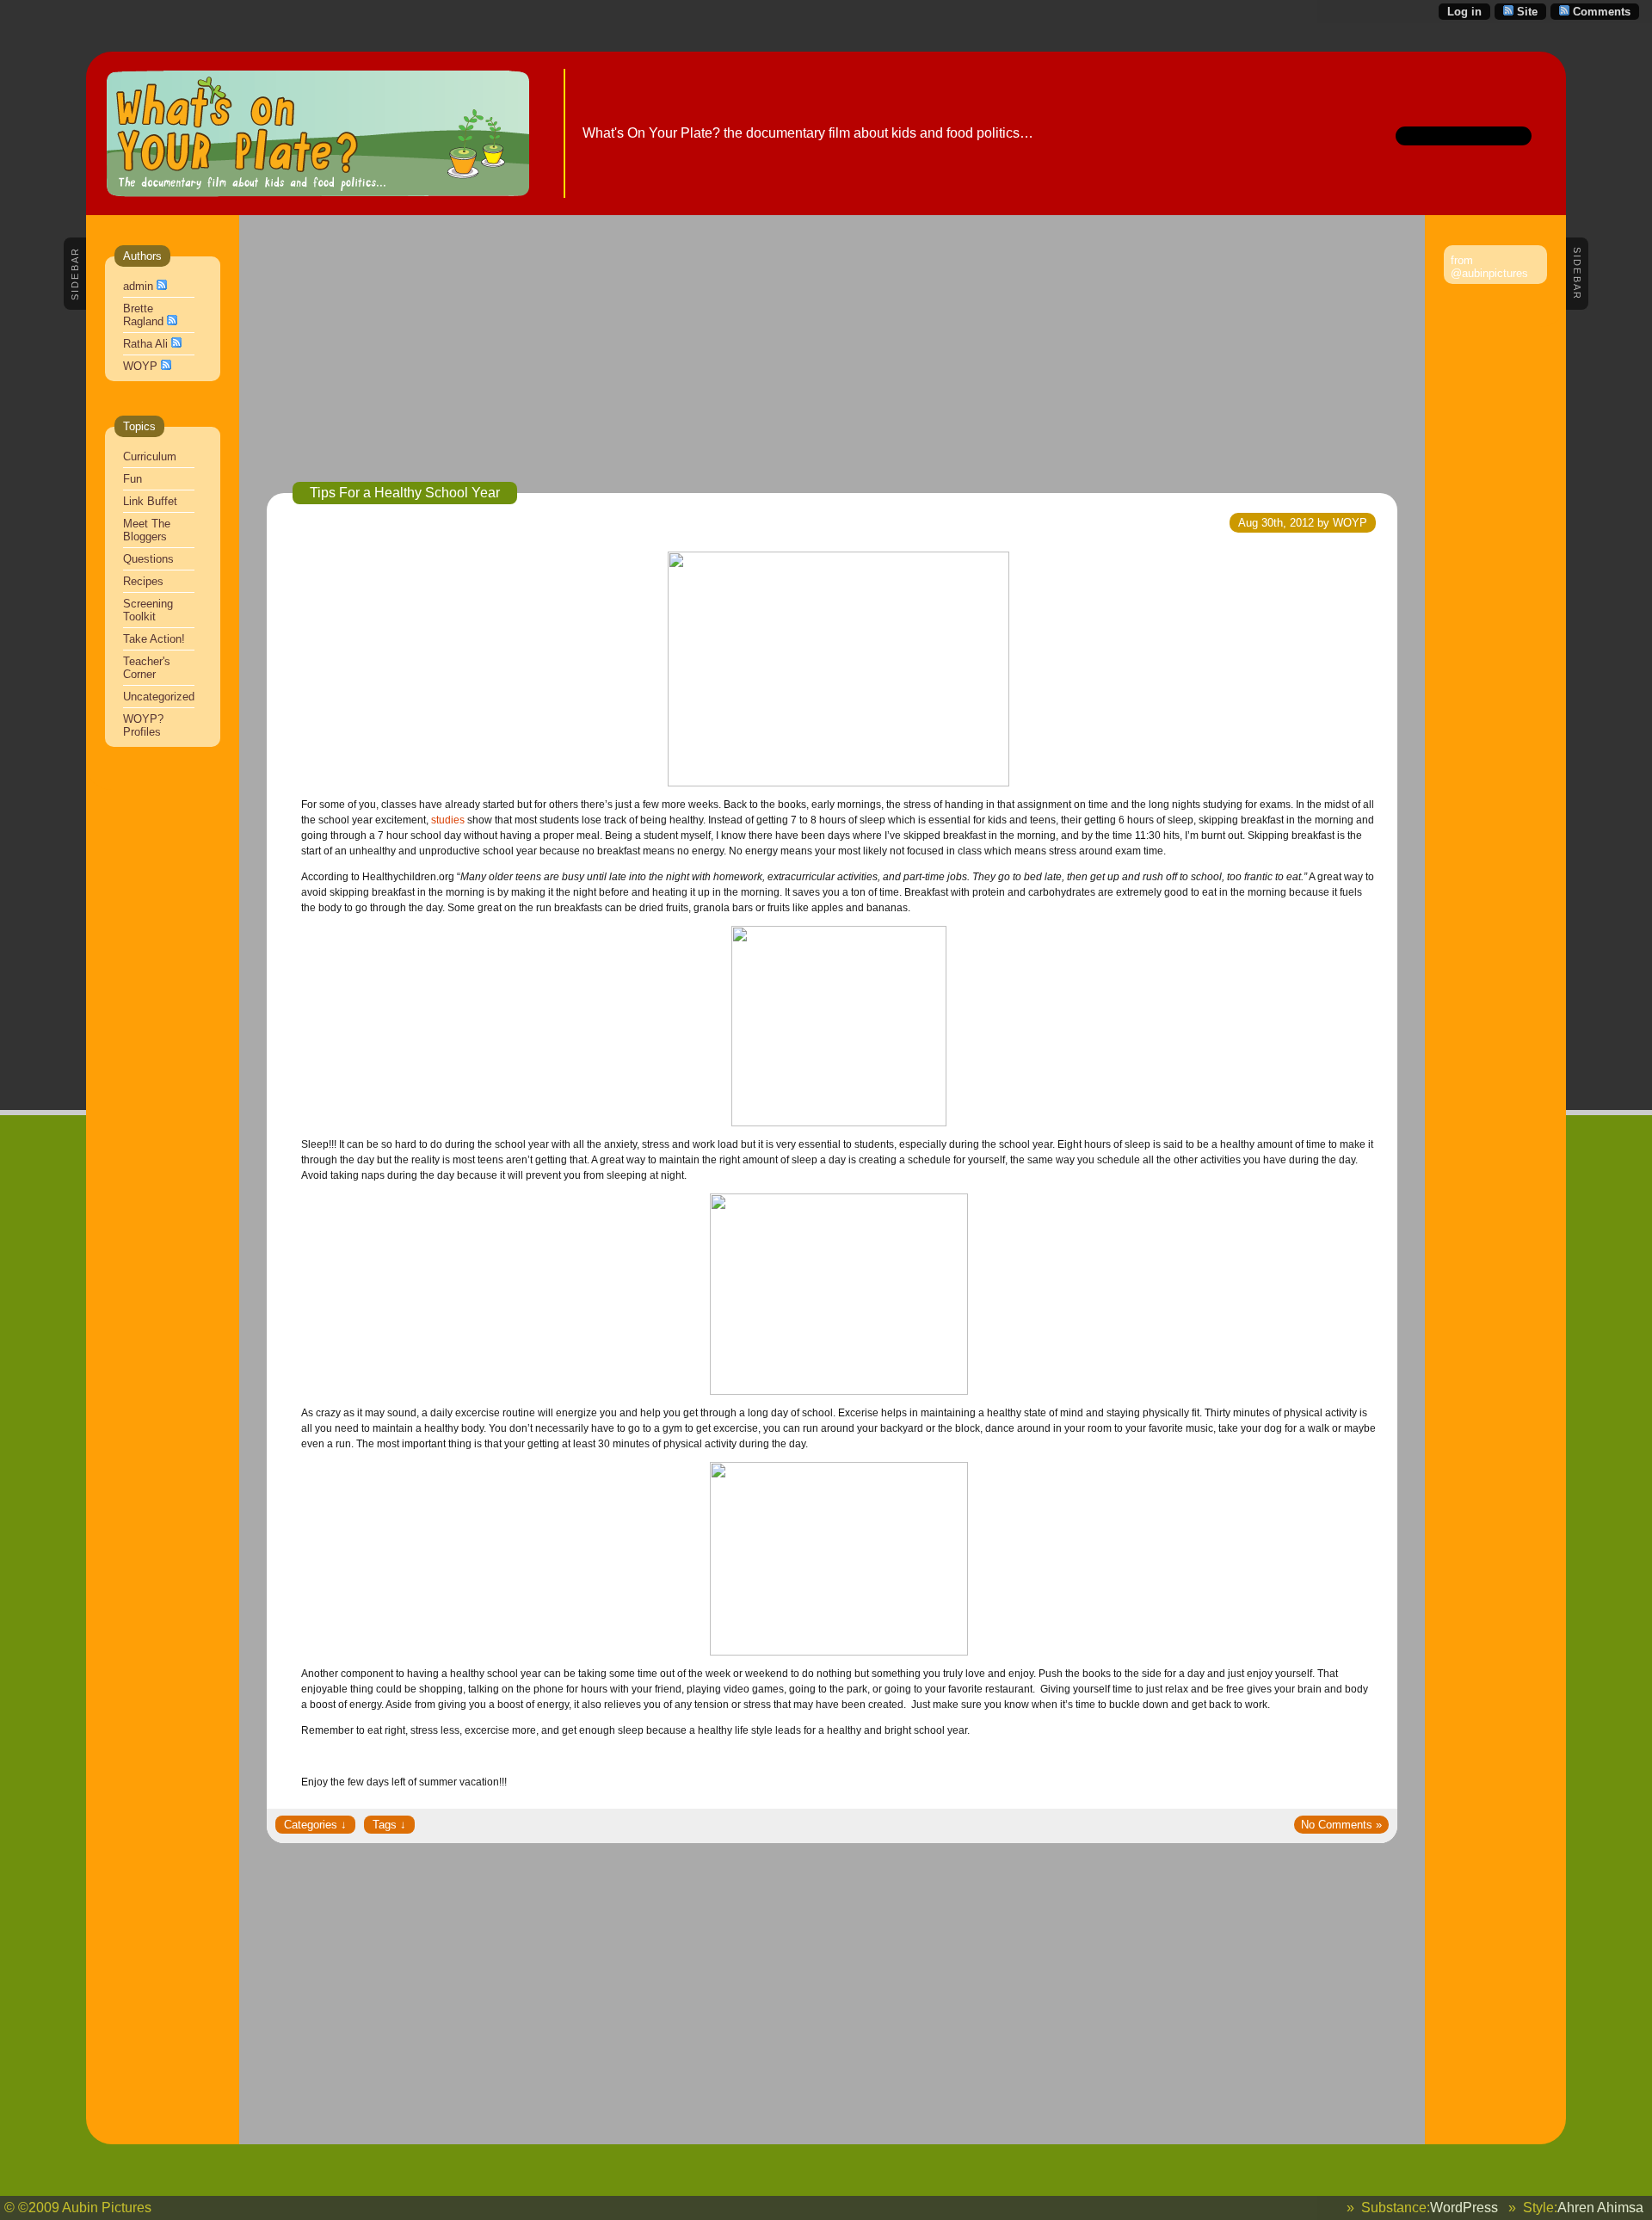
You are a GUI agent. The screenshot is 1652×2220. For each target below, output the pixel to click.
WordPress (1464, 2208)
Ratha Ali (145, 344)
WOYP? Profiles (143, 725)
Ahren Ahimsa (1600, 2208)
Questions (148, 559)
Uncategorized (159, 697)
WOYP (140, 366)
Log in (1464, 12)
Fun (133, 479)
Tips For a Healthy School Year (405, 493)
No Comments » (1341, 1825)
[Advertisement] (781, 361)
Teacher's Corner (147, 668)
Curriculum (150, 456)
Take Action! (154, 639)
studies (448, 820)
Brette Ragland (143, 315)
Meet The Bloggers (147, 530)
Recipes (143, 581)
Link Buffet (150, 501)
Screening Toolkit (148, 610)
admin (138, 286)
